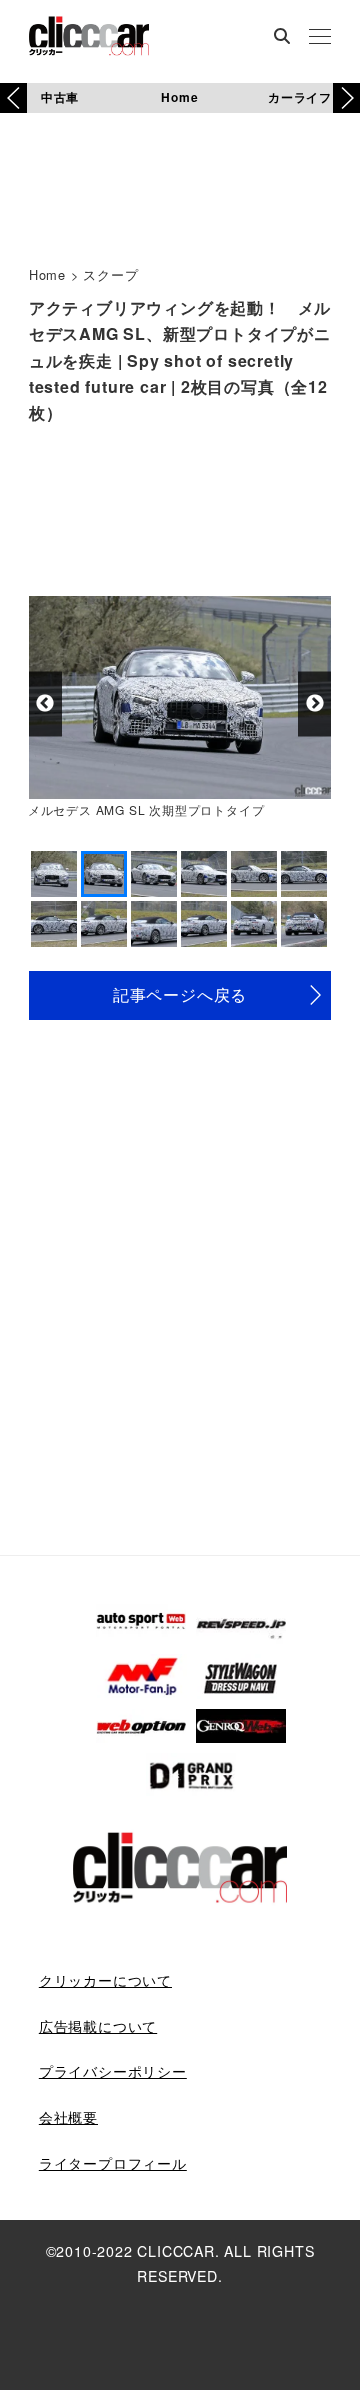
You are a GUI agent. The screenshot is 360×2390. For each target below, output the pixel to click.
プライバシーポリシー (113, 2071)
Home (179, 97)
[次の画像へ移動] (314, 703)
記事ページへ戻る (180, 994)
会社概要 (68, 2117)
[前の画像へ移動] (45, 703)
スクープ (110, 274)
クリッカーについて (105, 1980)
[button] (346, 98)
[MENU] (320, 38)
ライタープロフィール (113, 2163)
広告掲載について (98, 2026)
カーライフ (300, 97)
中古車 (60, 97)
